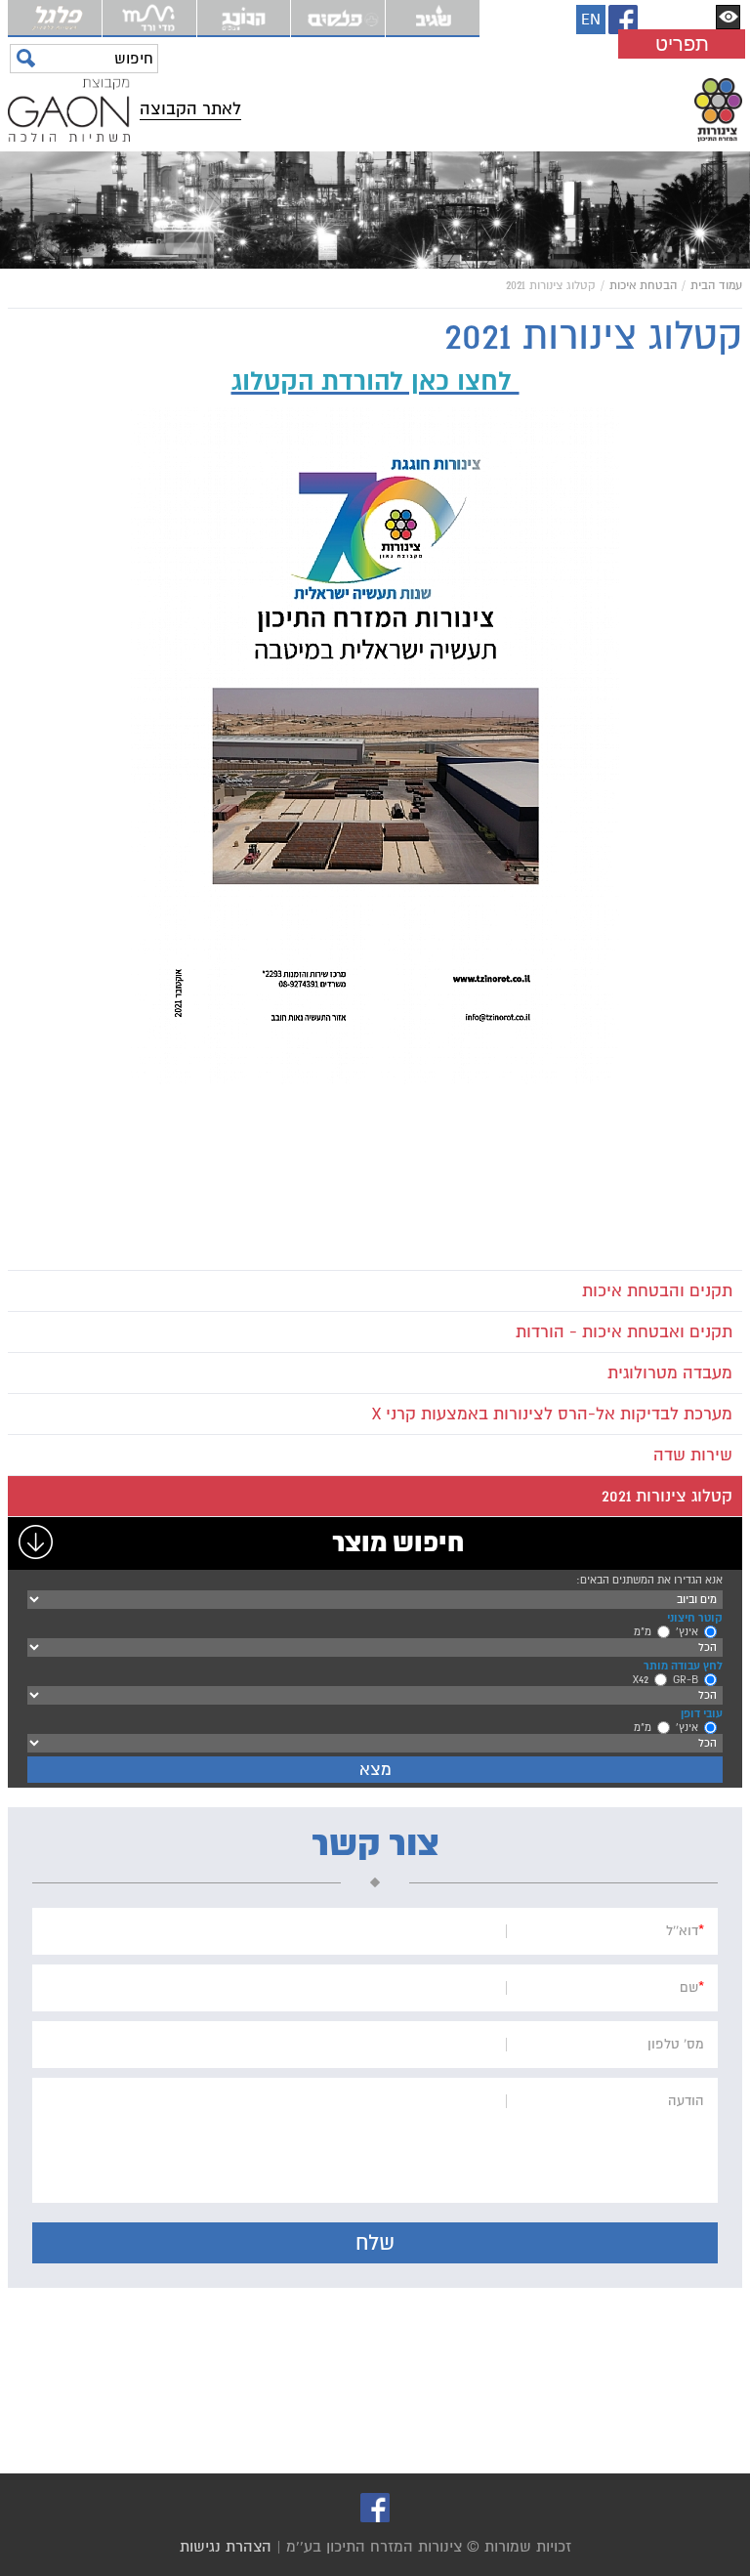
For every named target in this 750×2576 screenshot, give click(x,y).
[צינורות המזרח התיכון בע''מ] (497, 110)
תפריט (682, 44)
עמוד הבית (716, 286)
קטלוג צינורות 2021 (667, 1496)
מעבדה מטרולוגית (670, 1373)
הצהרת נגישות (226, 2547)
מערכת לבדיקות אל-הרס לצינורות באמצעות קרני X (552, 1414)
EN (591, 20)
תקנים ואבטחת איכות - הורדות (624, 1332)
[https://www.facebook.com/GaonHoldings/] (623, 20)
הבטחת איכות (643, 286)
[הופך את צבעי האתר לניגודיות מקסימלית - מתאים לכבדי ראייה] (728, 17)
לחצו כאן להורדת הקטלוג (375, 381)
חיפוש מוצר (398, 1543)
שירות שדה (693, 1455)
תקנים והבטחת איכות (657, 1291)
